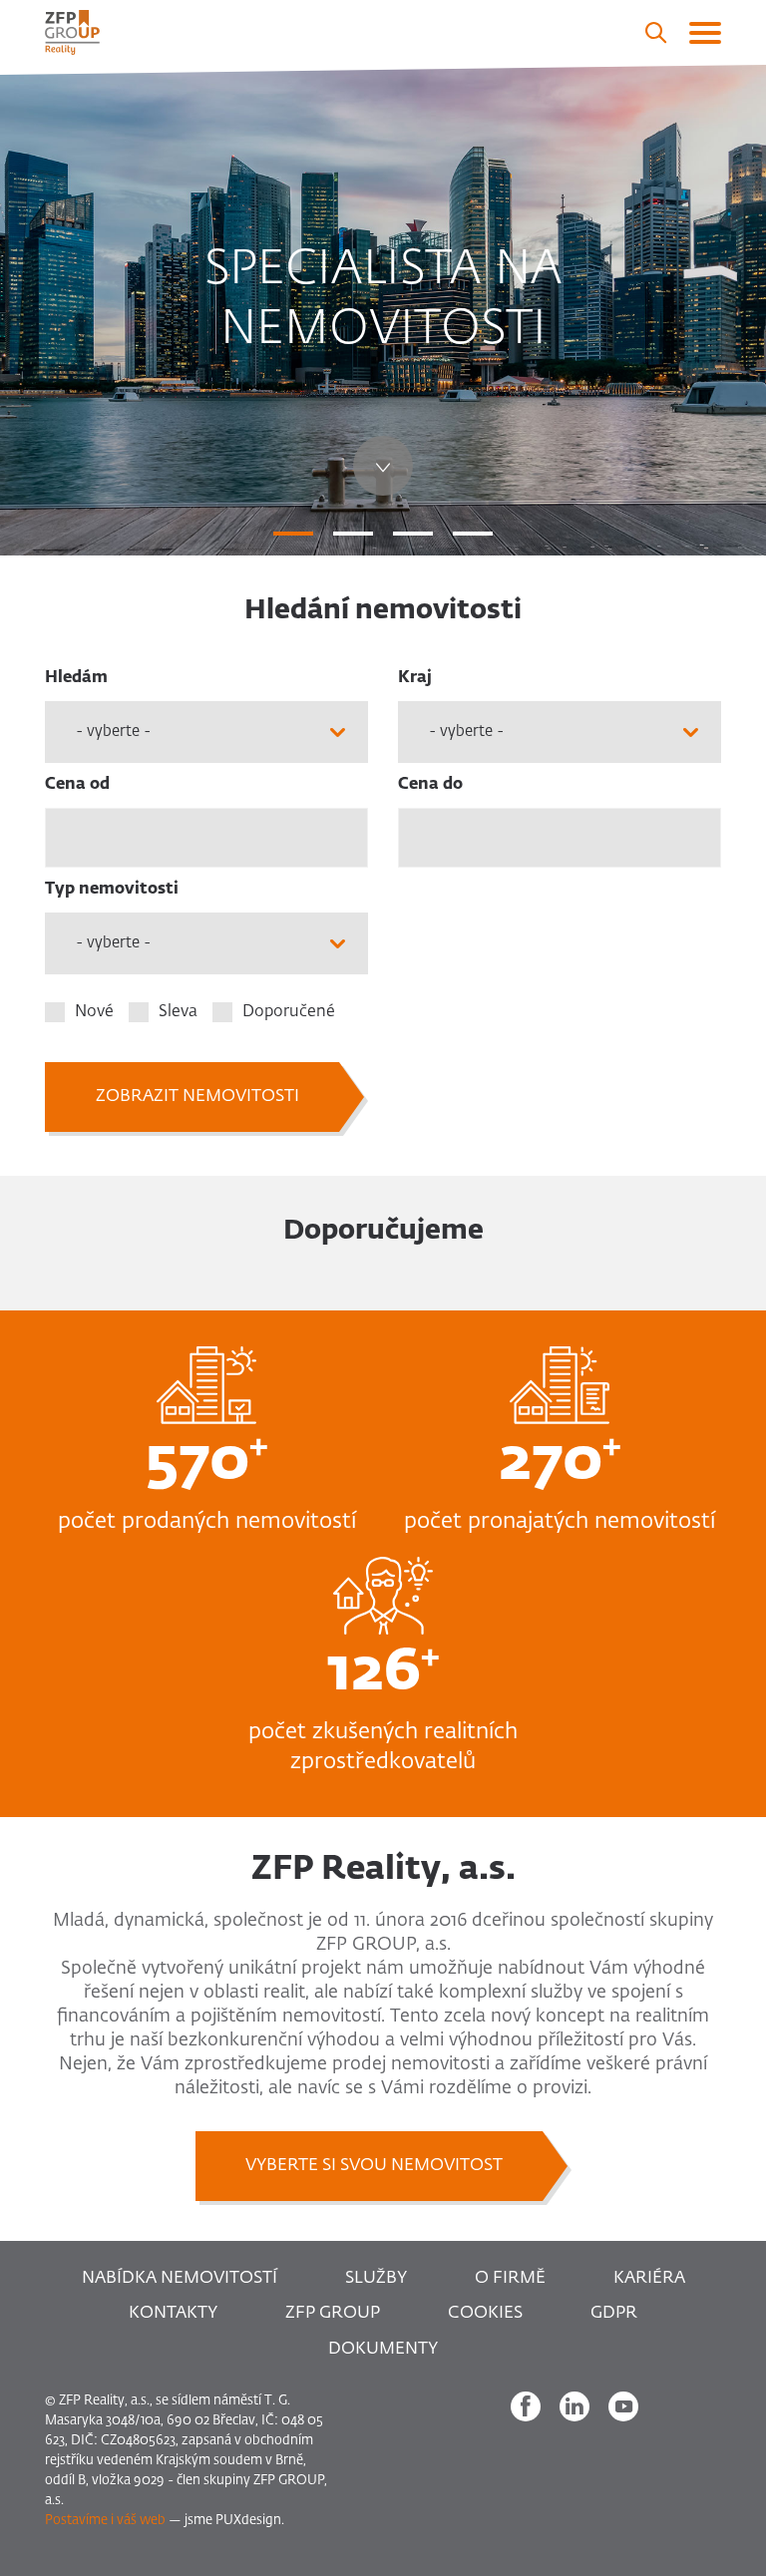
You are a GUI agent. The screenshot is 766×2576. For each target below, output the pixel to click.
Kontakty (173, 2313)
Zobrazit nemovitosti (197, 1097)
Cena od (77, 785)
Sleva (178, 1012)
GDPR (614, 2313)
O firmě (510, 2278)
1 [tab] (293, 534)
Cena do (430, 785)
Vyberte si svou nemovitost (374, 2166)
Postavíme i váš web (105, 2521)
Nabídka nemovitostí (180, 2278)
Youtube (623, 2406)
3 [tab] (413, 534)
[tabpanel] (383, 310)
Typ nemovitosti (112, 890)
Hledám (76, 678)
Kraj (415, 678)
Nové (94, 1012)
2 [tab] (353, 534)
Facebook (526, 2406)
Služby (376, 2278)
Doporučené (289, 1012)
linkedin (574, 2406)
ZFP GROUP (333, 2313)
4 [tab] (473, 534)
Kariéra (649, 2278)
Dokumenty (383, 2349)
